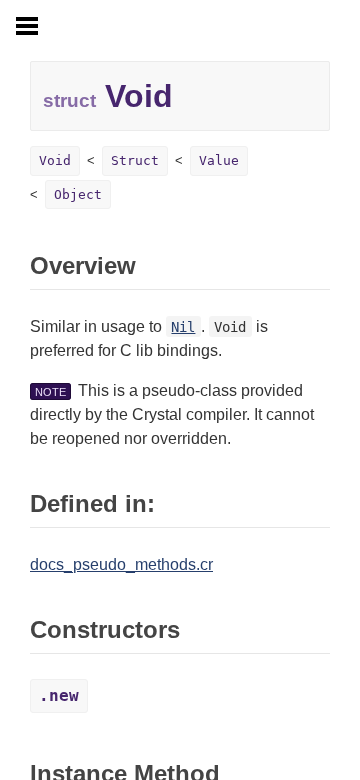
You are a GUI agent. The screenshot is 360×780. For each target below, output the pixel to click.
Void (55, 160)
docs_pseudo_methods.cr (121, 564)
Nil (183, 327)
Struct (135, 160)
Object (78, 194)
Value (219, 160)
